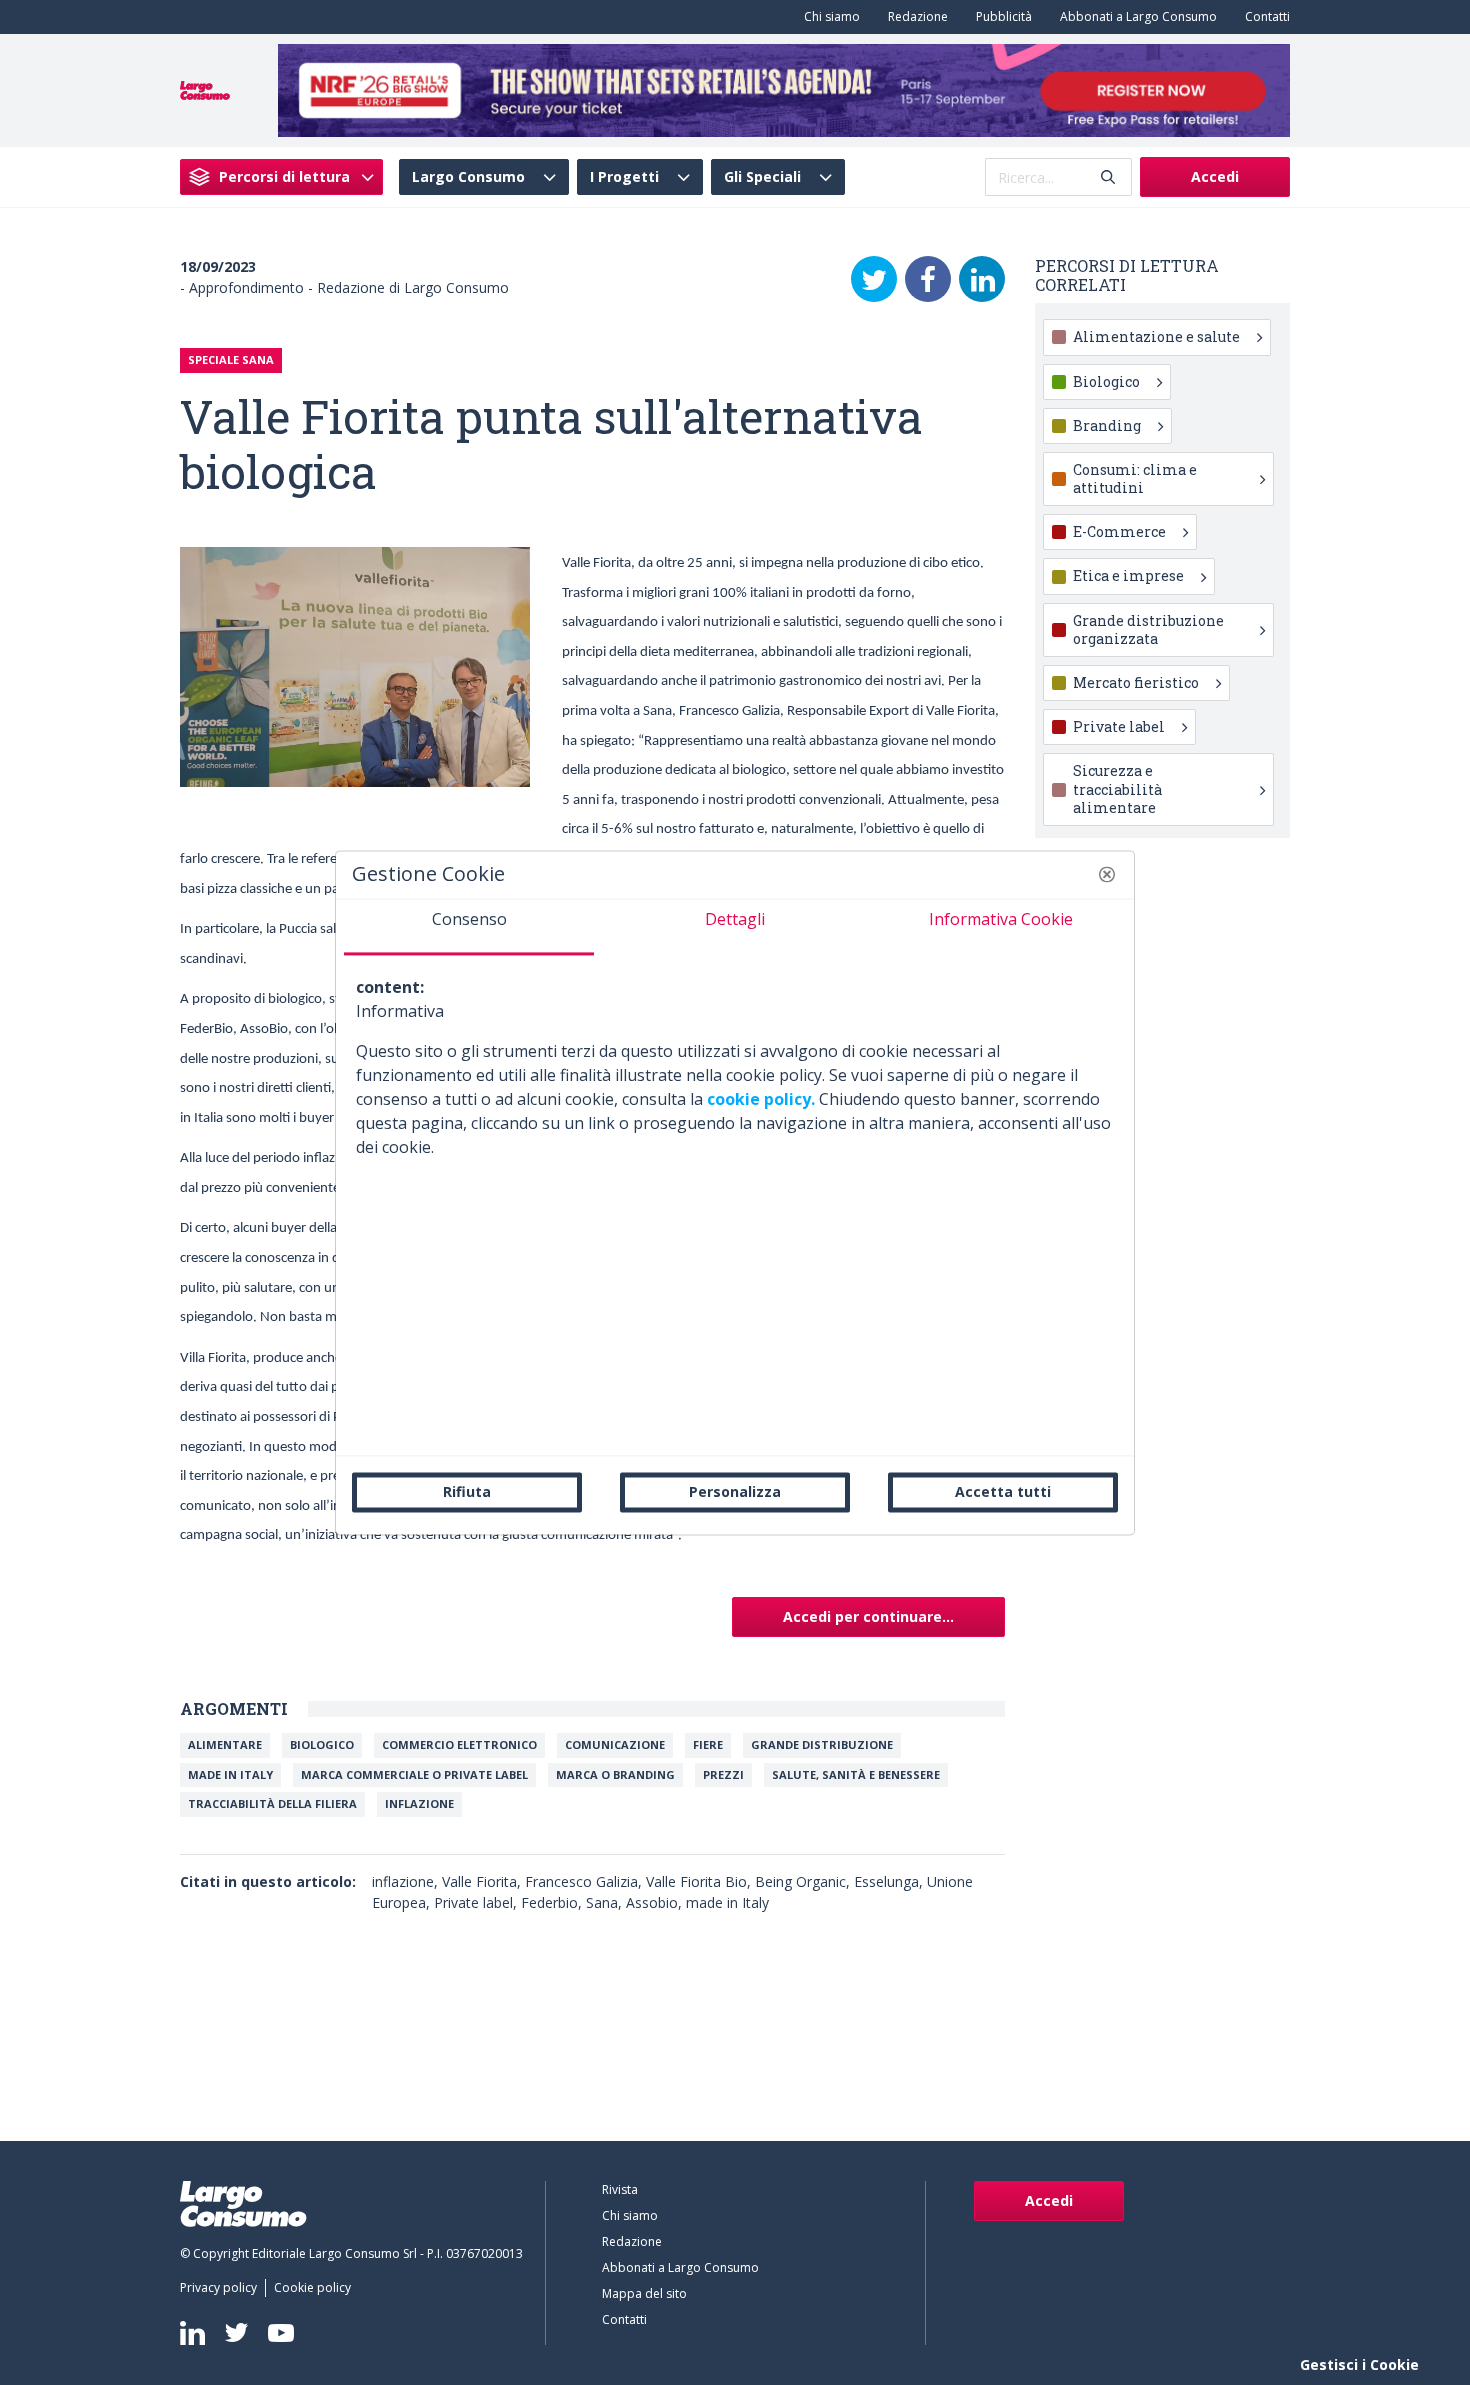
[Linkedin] (192, 2333)
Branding (1107, 425)
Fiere (708, 1744)
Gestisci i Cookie (1359, 2364)
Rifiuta (467, 1491)
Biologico (322, 1744)
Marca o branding (615, 1774)
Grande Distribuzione (822, 1744)
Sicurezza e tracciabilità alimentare (1117, 788)
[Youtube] (281, 2332)
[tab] (469, 927)
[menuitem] (828, 17)
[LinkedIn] (982, 279)
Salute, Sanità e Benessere (856, 1774)
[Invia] (1108, 177)
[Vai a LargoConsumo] (205, 89)
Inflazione (419, 1803)
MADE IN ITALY (230, 1774)
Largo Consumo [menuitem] (468, 177)
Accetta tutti (1003, 1491)
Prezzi (723, 1774)
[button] (1107, 874)
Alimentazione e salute (1156, 336)
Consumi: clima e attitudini (1135, 478)
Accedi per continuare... (868, 1616)
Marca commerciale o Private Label (414, 1774)
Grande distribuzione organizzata (1148, 629)
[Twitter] (874, 279)
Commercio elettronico (459, 1744)
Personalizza (735, 1491)
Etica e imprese (1128, 575)
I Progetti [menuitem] (624, 177)
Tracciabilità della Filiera (272, 1803)
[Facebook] (928, 279)
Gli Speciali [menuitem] (762, 177)
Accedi (1215, 176)
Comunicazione (615, 1744)
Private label (1119, 726)
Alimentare (225, 1744)
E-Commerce (1119, 531)
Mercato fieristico (1136, 682)
